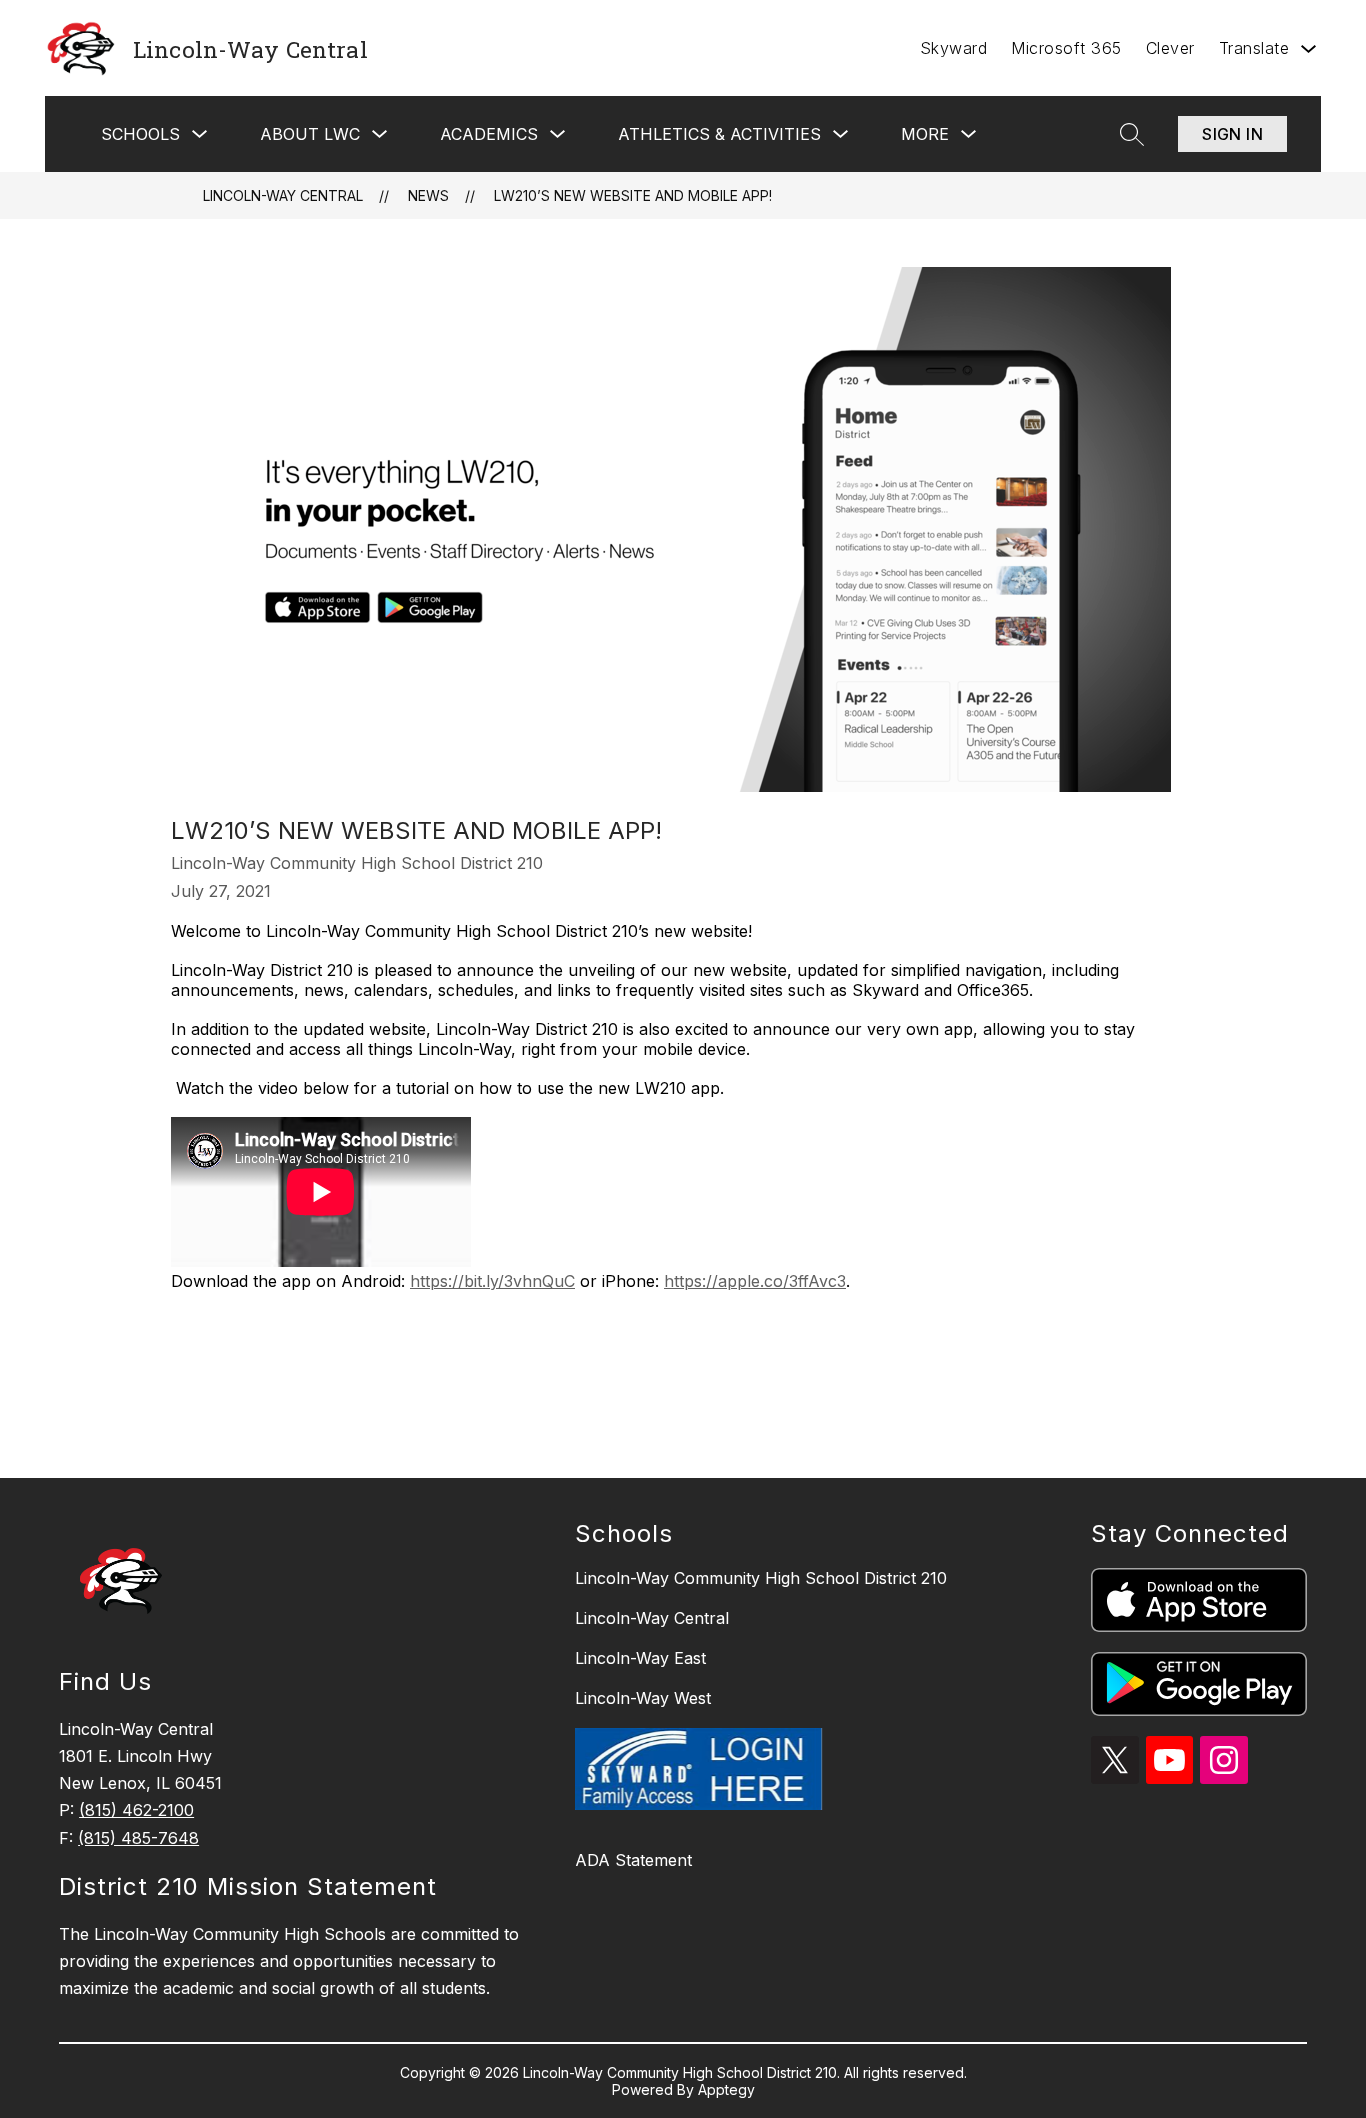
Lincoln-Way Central (283, 195)
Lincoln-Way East (640, 1658)
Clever (1170, 48)
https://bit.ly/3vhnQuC (492, 1281)
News (428, 195)
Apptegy (726, 2089)
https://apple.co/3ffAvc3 (755, 1281)
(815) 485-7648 (138, 1838)
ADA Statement (633, 1860)
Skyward (954, 48)
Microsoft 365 (1066, 48)
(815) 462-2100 (136, 1810)
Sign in (1232, 134)
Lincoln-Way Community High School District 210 (761, 1578)
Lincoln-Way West (643, 1698)
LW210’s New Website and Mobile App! (633, 195)
